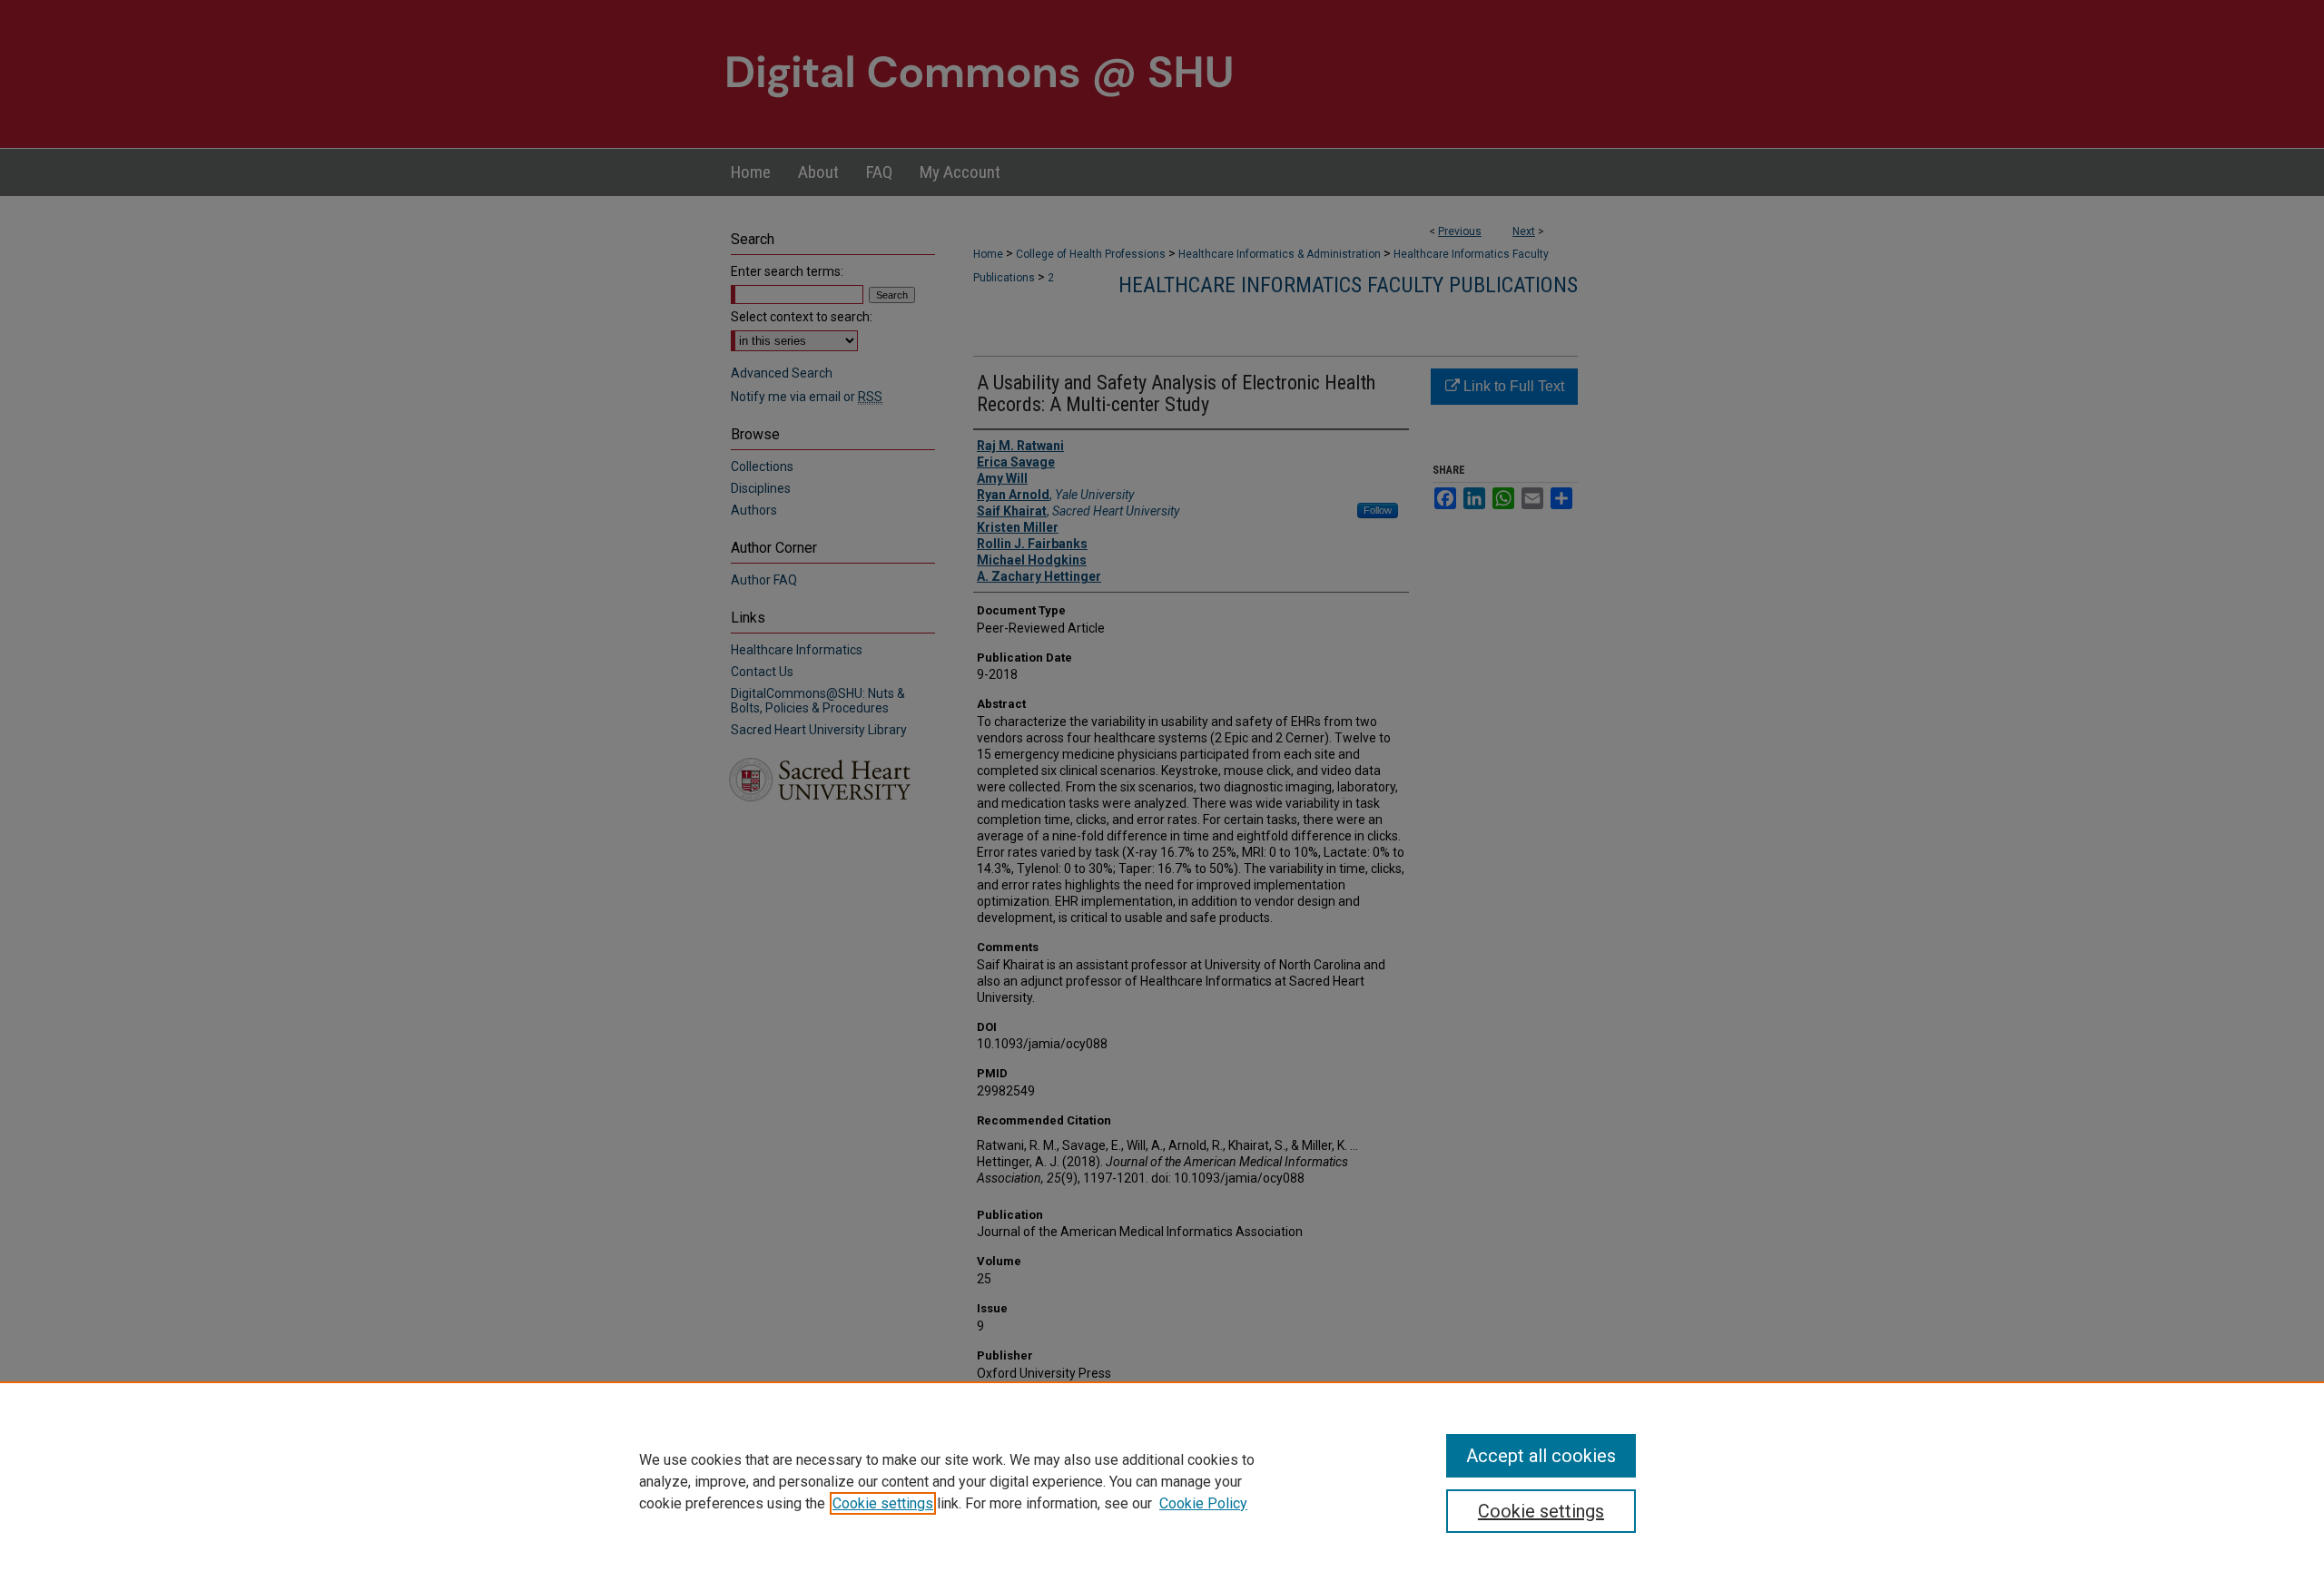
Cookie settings (883, 1503)
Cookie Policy (1203, 1503)
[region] (1162, 1481)
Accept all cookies (1541, 1456)
